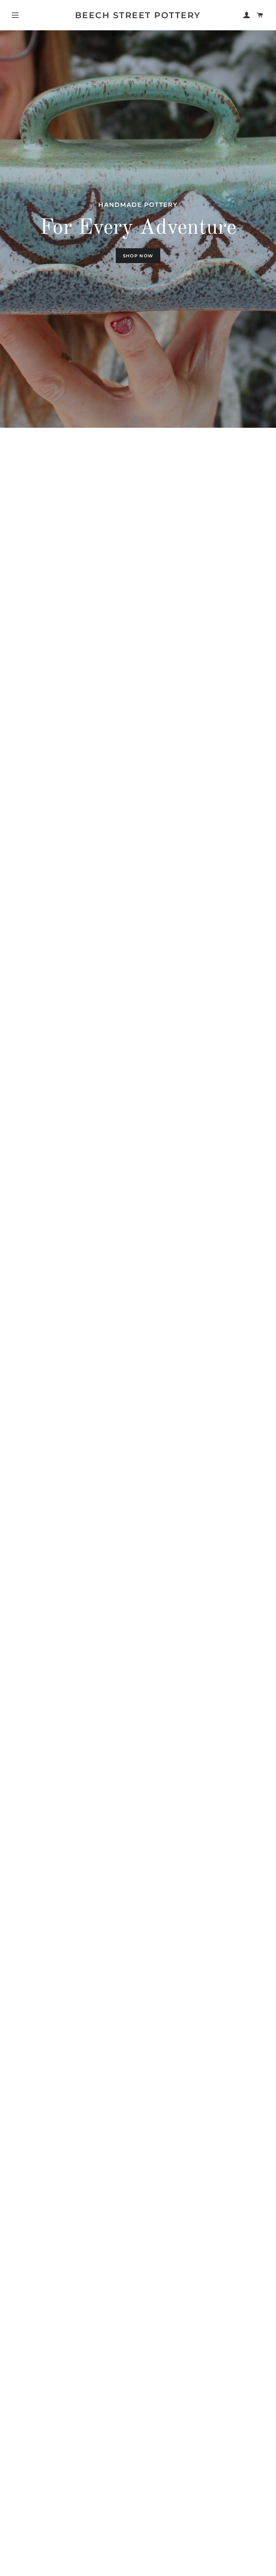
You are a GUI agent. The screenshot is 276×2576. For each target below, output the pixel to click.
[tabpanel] (138, 229)
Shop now (138, 256)
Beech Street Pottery (138, 15)
